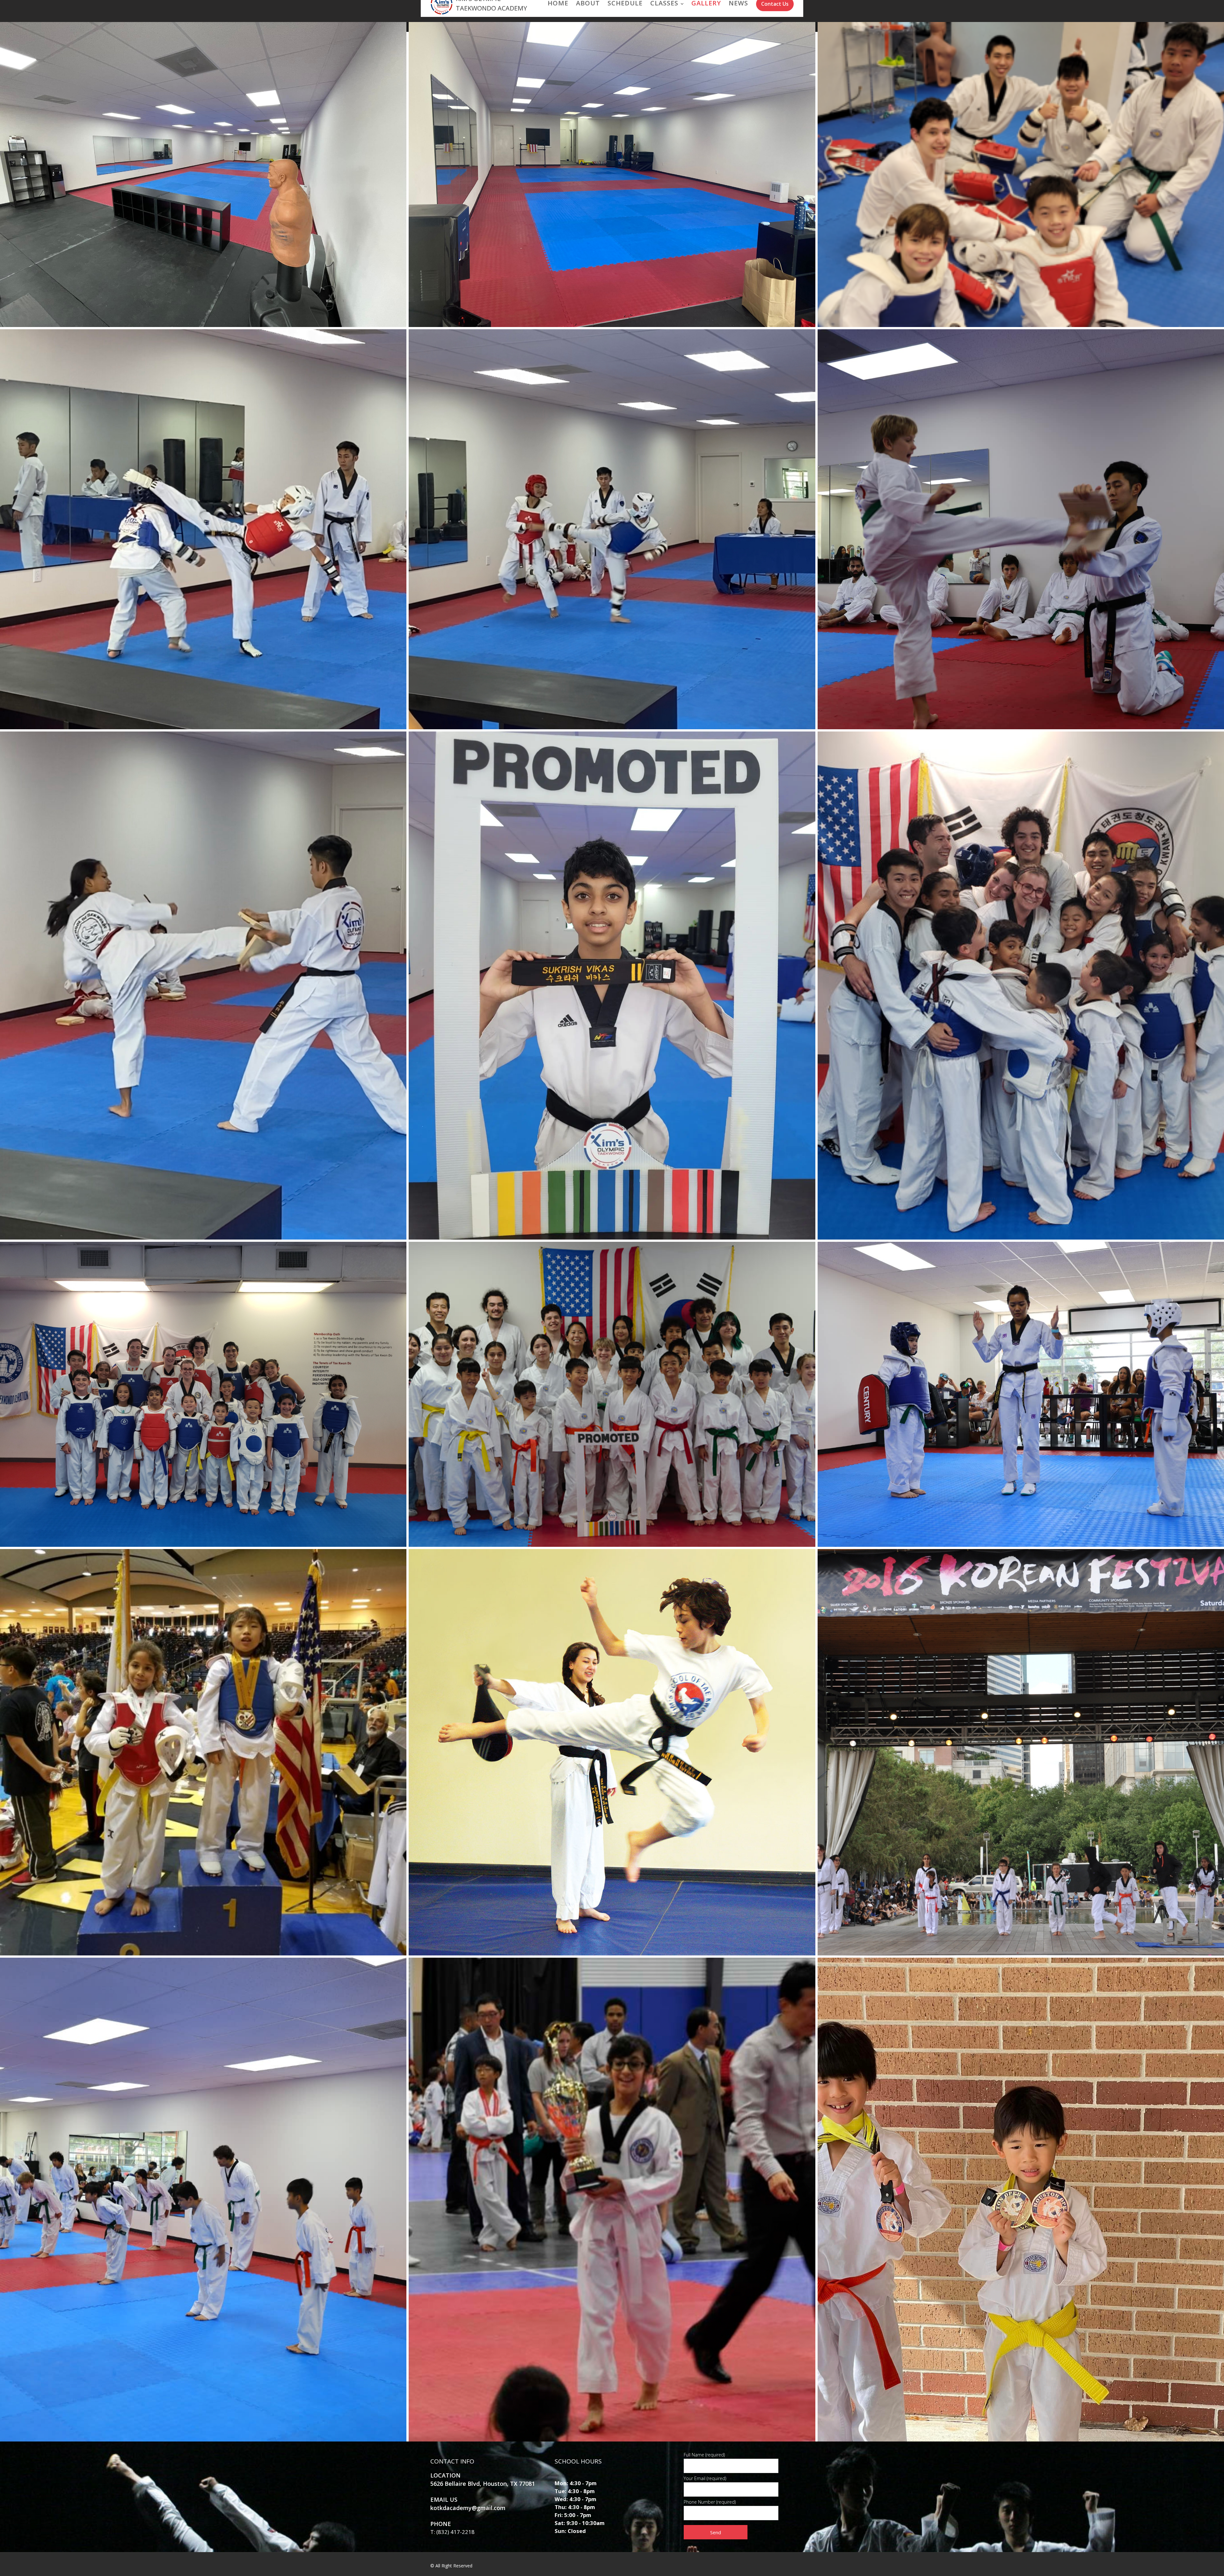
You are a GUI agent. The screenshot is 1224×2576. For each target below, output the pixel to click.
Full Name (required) (704, 2455)
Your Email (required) (705, 2478)
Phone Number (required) (710, 2502)
